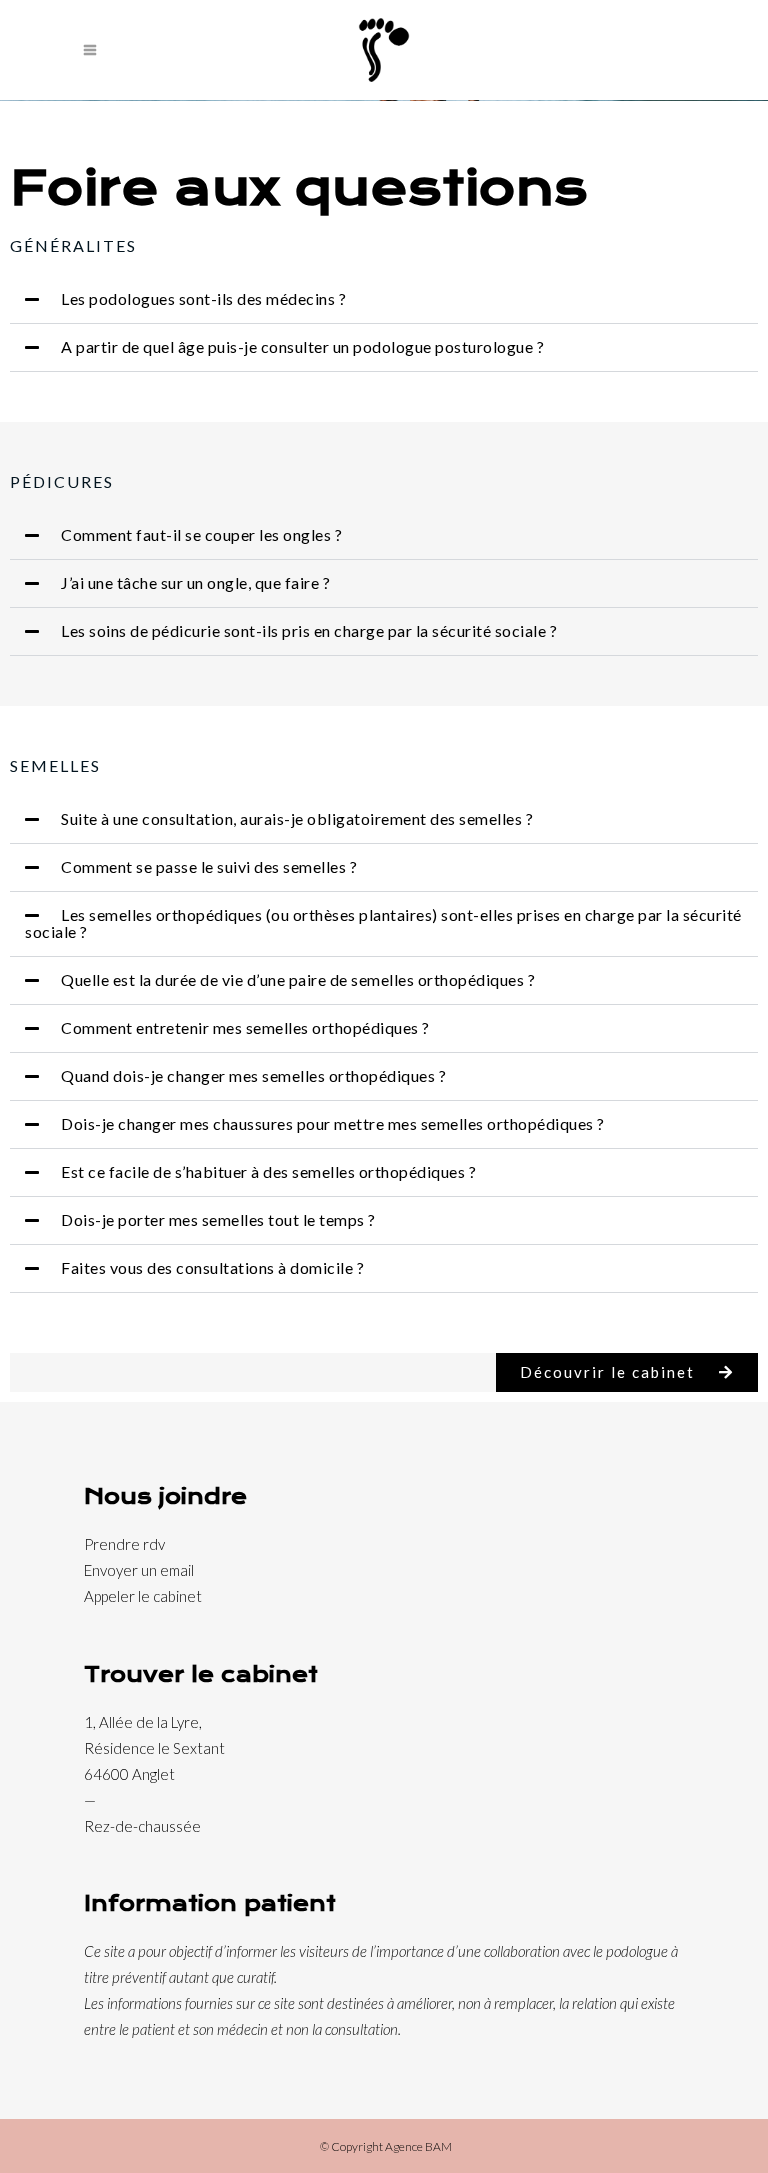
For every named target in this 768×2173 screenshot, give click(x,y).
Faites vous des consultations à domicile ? (212, 1267)
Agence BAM (418, 2146)
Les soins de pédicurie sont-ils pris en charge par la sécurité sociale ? (309, 630)
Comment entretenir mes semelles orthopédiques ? (245, 1027)
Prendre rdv (124, 1544)
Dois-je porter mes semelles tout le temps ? (218, 1219)
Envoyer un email (139, 1570)
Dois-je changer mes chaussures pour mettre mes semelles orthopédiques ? (333, 1123)
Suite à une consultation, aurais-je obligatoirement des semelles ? (297, 818)
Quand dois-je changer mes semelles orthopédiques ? (253, 1075)
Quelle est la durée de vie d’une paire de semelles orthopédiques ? (298, 979)
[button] (384, 300)
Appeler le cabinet (143, 1596)
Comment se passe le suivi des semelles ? (209, 866)
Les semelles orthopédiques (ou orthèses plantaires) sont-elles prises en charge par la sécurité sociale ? (383, 923)
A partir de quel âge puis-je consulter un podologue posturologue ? (302, 346)
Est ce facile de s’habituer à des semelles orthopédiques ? (268, 1171)
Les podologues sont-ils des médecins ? (203, 298)
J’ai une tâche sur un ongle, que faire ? (195, 582)
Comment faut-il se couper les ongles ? (201, 534)
